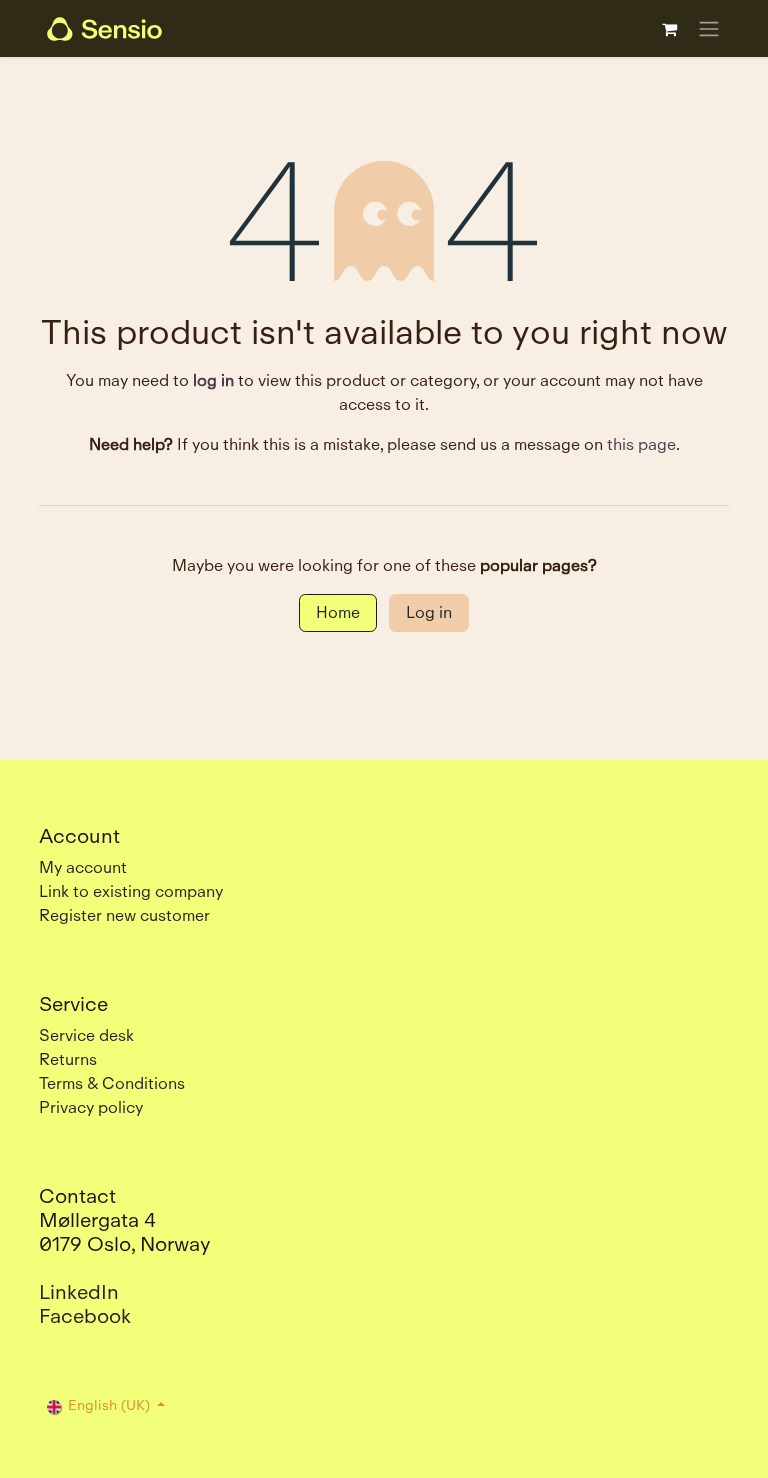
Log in (429, 612)
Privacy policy (91, 1107)
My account (83, 867)
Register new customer (124, 915)
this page (641, 444)
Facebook (85, 1316)
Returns (68, 1059)
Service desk (86, 1035)
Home (338, 612)
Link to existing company (131, 891)
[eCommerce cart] (669, 29)
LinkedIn (79, 1292)
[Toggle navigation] (709, 28)
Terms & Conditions (112, 1083)
